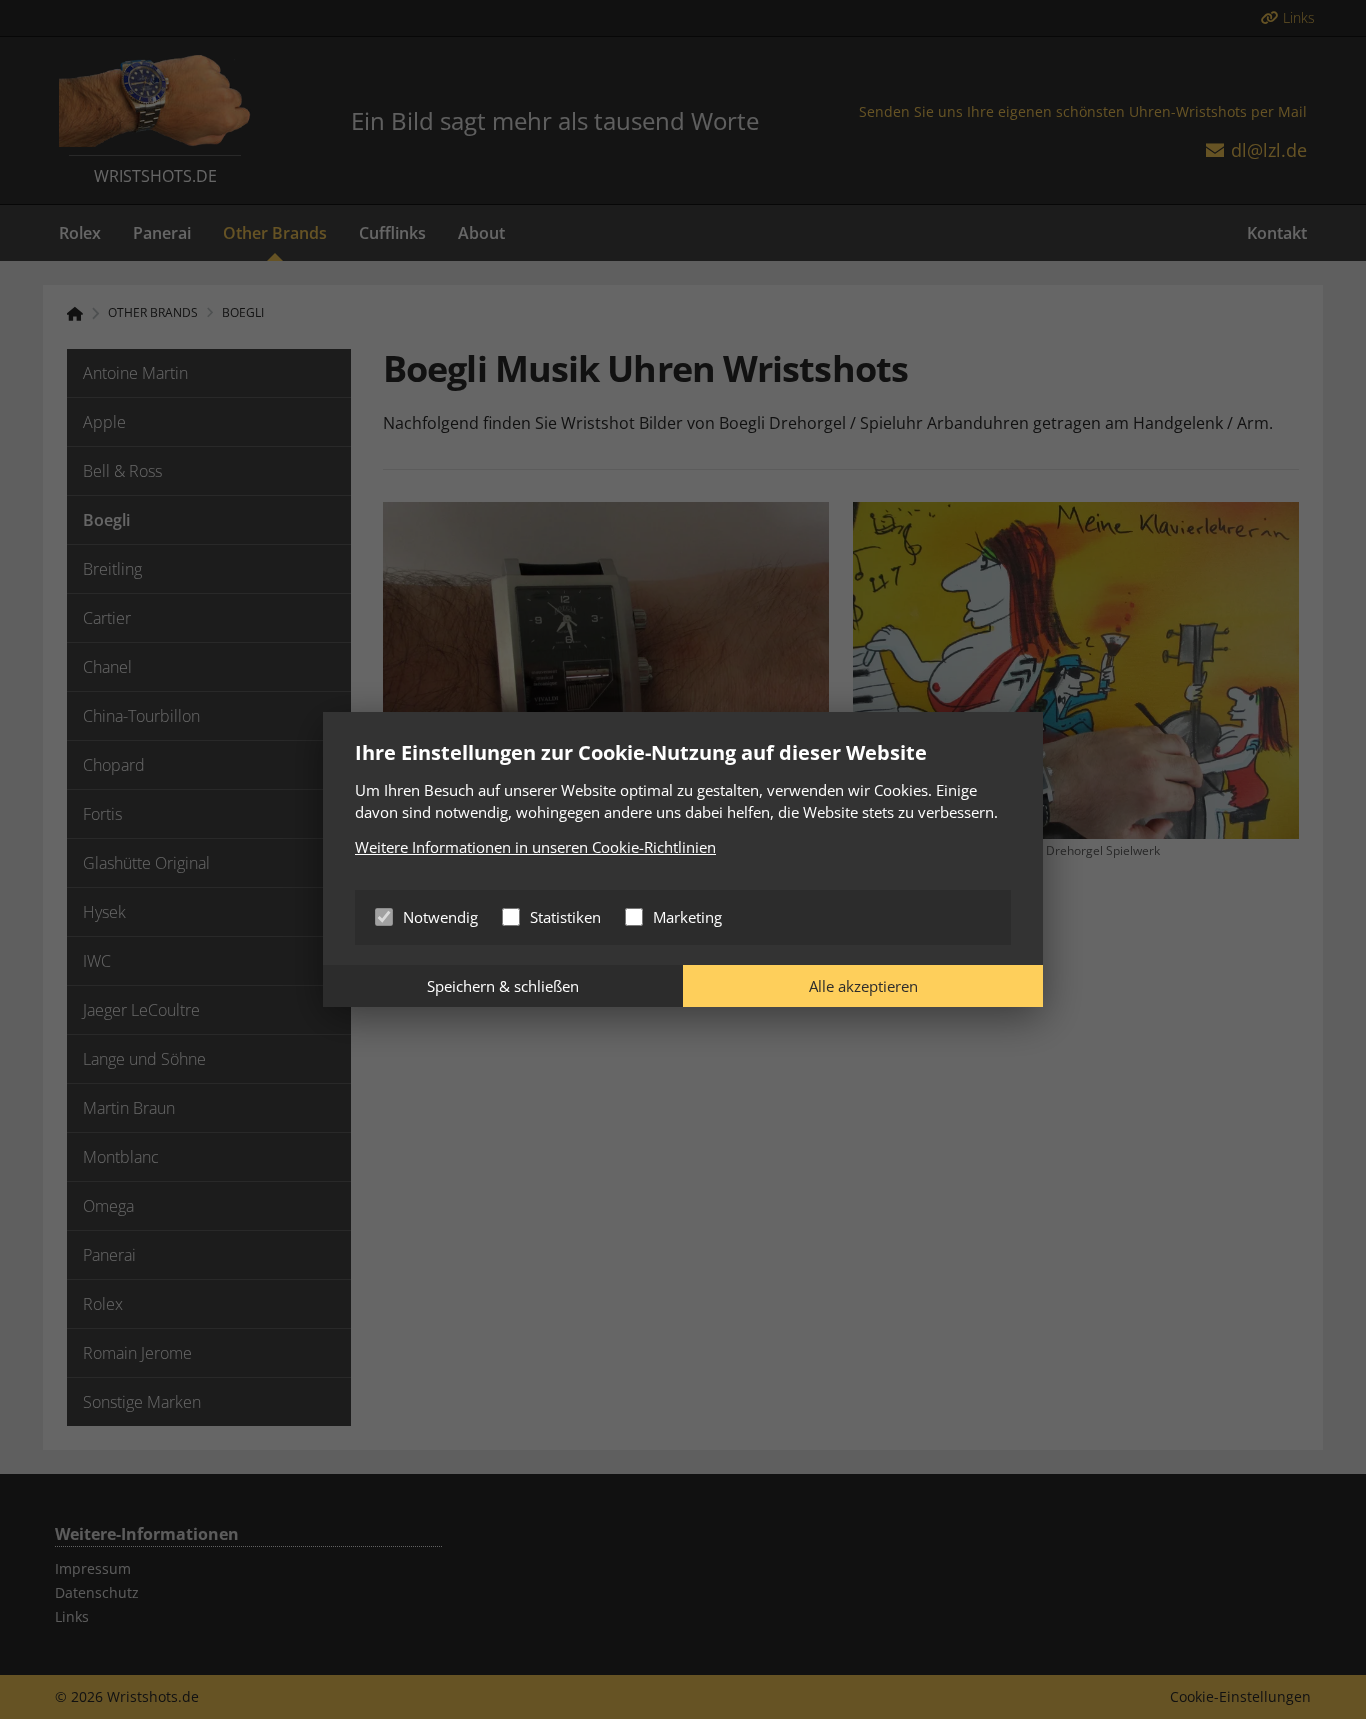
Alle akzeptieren (863, 986)
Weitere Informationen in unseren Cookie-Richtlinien (535, 847)
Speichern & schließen (503, 986)
